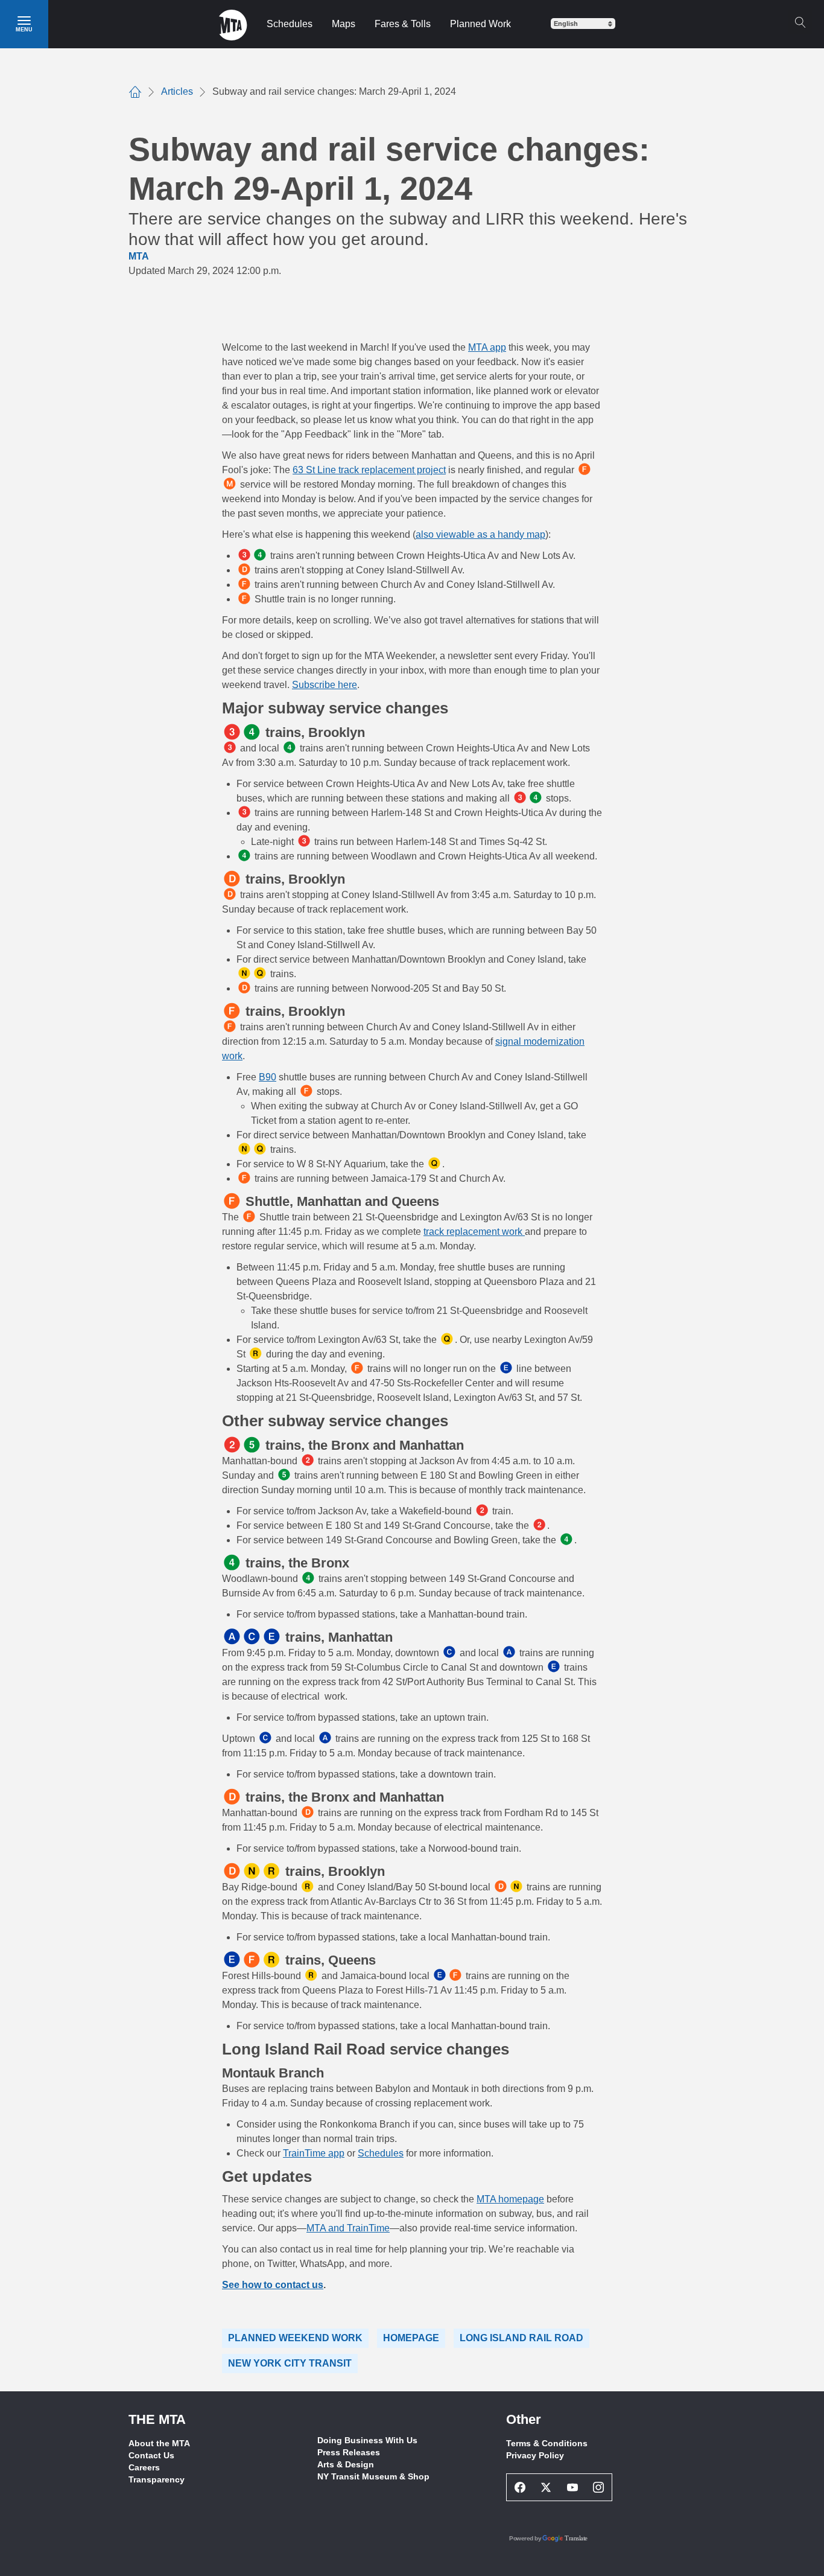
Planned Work (480, 24)
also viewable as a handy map (480, 534)
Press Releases (349, 2452)
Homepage (411, 2338)
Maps (344, 24)
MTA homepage (510, 2199)
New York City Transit (290, 2363)
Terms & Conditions (547, 2443)
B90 (268, 1077)
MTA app (487, 347)
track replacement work (473, 1232)
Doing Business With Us (367, 2440)
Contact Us (151, 2455)
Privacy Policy (535, 2455)
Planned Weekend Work (295, 2338)
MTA (139, 256)
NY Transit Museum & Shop (373, 2476)
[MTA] (233, 24)
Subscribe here (325, 685)
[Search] (800, 22)
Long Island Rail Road (521, 2338)
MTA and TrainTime (348, 2228)
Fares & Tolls (403, 24)
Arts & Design (346, 2464)
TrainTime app (314, 2153)
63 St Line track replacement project (369, 470)
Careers (144, 2467)
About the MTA (159, 2443)
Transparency (157, 2479)
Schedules (290, 24)
